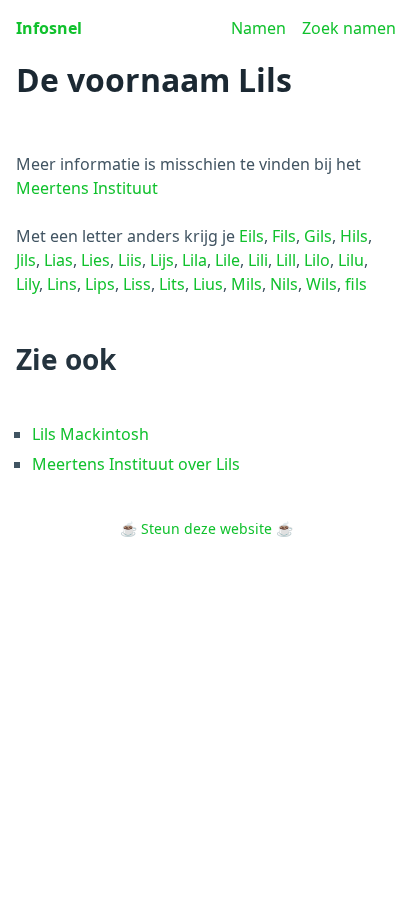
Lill (286, 260)
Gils (318, 236)
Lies (95, 260)
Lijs (162, 260)
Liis (130, 260)
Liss (137, 284)
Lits (172, 284)
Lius (208, 284)
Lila (194, 260)
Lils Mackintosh (90, 434)
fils (356, 284)
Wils (321, 284)
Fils (284, 236)
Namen (258, 28)
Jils (26, 260)
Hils (354, 236)
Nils (284, 284)
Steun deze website (206, 528)
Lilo (317, 260)
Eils (251, 236)
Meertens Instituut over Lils (136, 464)
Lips (100, 284)
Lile (227, 260)
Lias (58, 260)
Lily (27, 284)
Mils (246, 284)
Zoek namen (349, 28)
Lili (258, 260)
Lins (62, 284)
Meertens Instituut (87, 188)
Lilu (351, 260)
